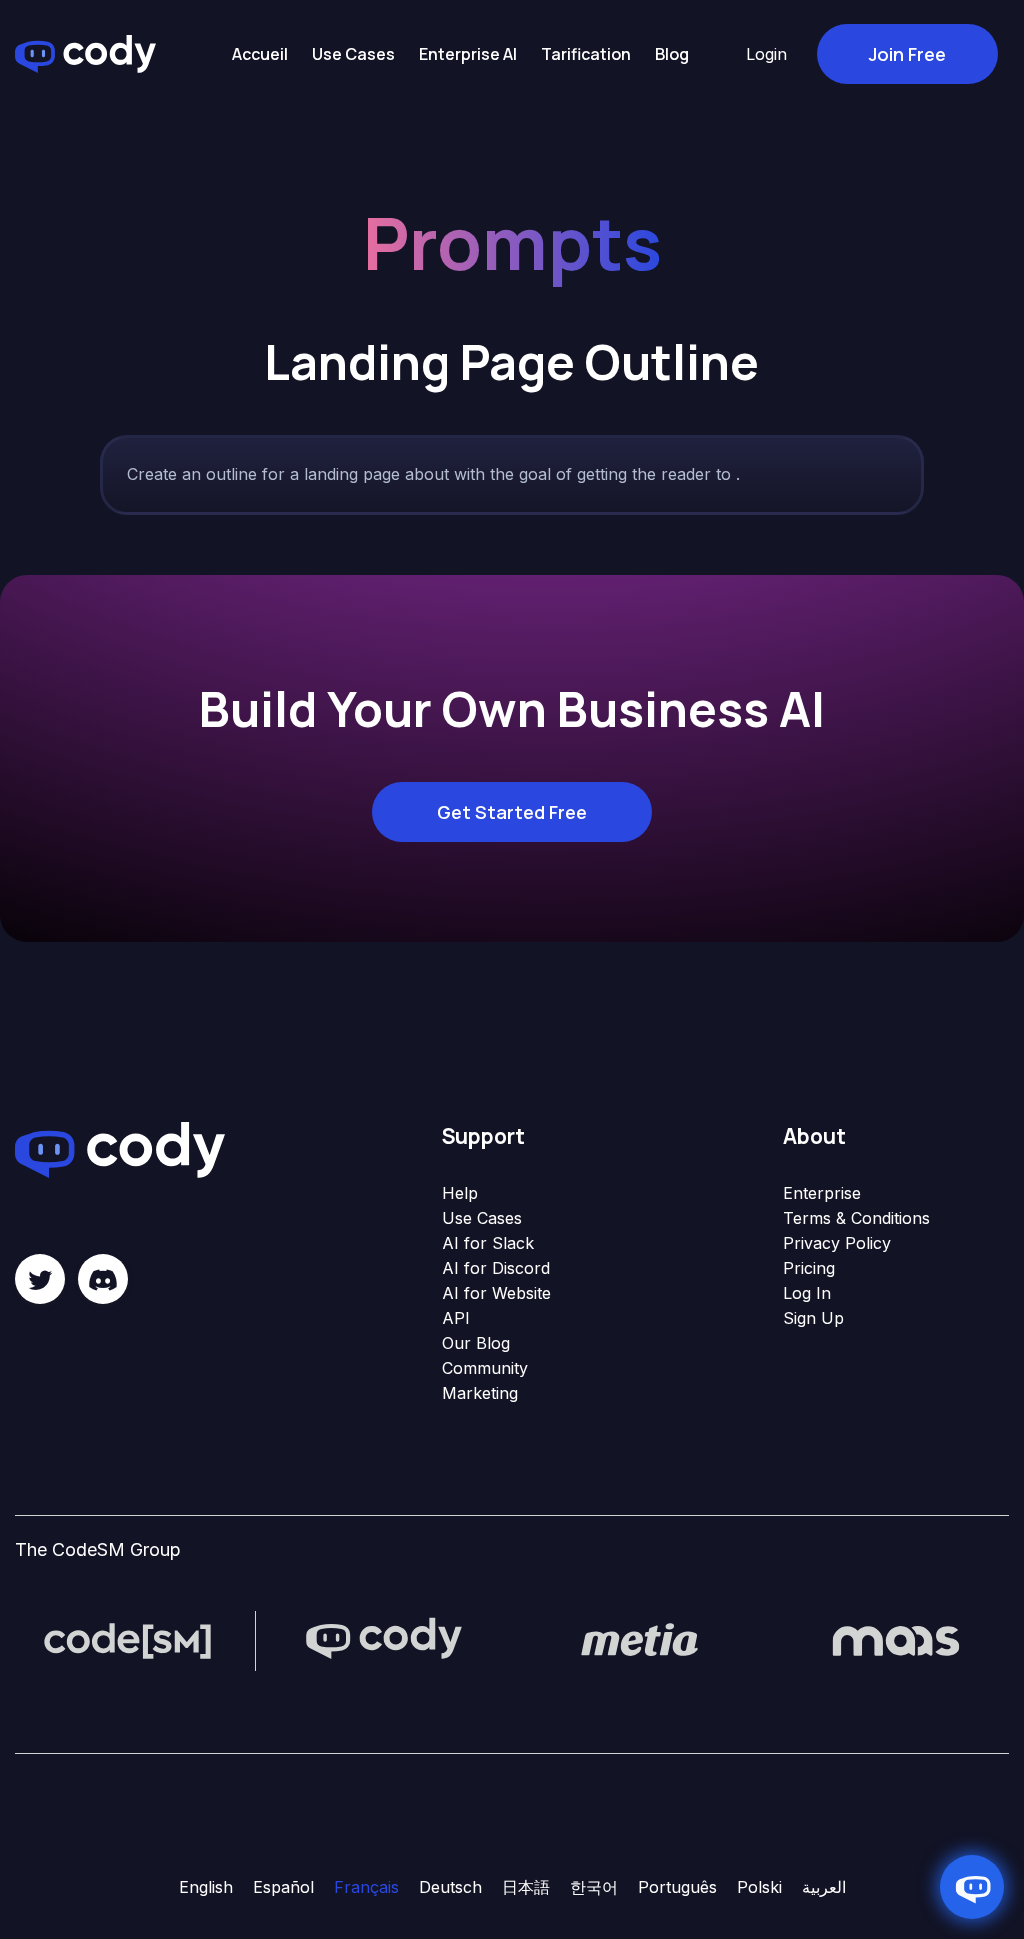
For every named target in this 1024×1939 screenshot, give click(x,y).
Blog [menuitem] (672, 54)
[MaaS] (896, 1640)
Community (485, 1368)
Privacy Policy (837, 1243)
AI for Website (496, 1293)
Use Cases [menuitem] (353, 54)
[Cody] (384, 1640)
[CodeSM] (127, 1640)
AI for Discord (496, 1268)
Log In (807, 1293)
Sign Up (813, 1318)
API (456, 1318)
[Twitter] (40, 1279)
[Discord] (103, 1279)
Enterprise (822, 1193)
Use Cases (482, 1218)
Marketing (480, 1393)
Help (460, 1193)
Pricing (809, 1268)
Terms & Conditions (856, 1218)
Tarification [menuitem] (586, 54)
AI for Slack (488, 1243)
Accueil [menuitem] (260, 54)
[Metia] (640, 1640)
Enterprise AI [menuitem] (468, 54)
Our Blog (476, 1343)
